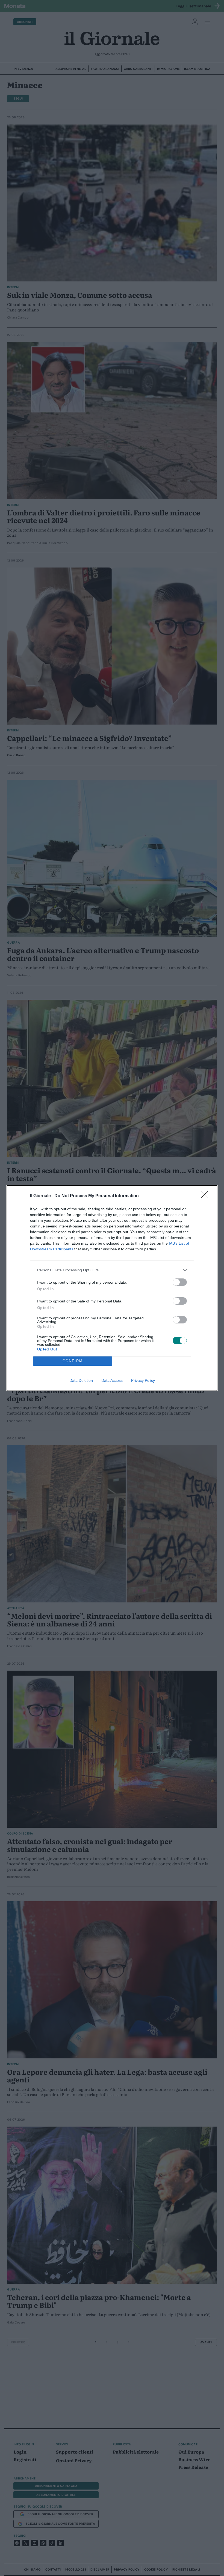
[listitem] (112, 1270)
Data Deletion (81, 1380)
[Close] (207, 1196)
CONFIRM (73, 1361)
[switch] (180, 1282)
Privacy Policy (143, 1380)
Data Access (112, 1380)
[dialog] (112, 1288)
